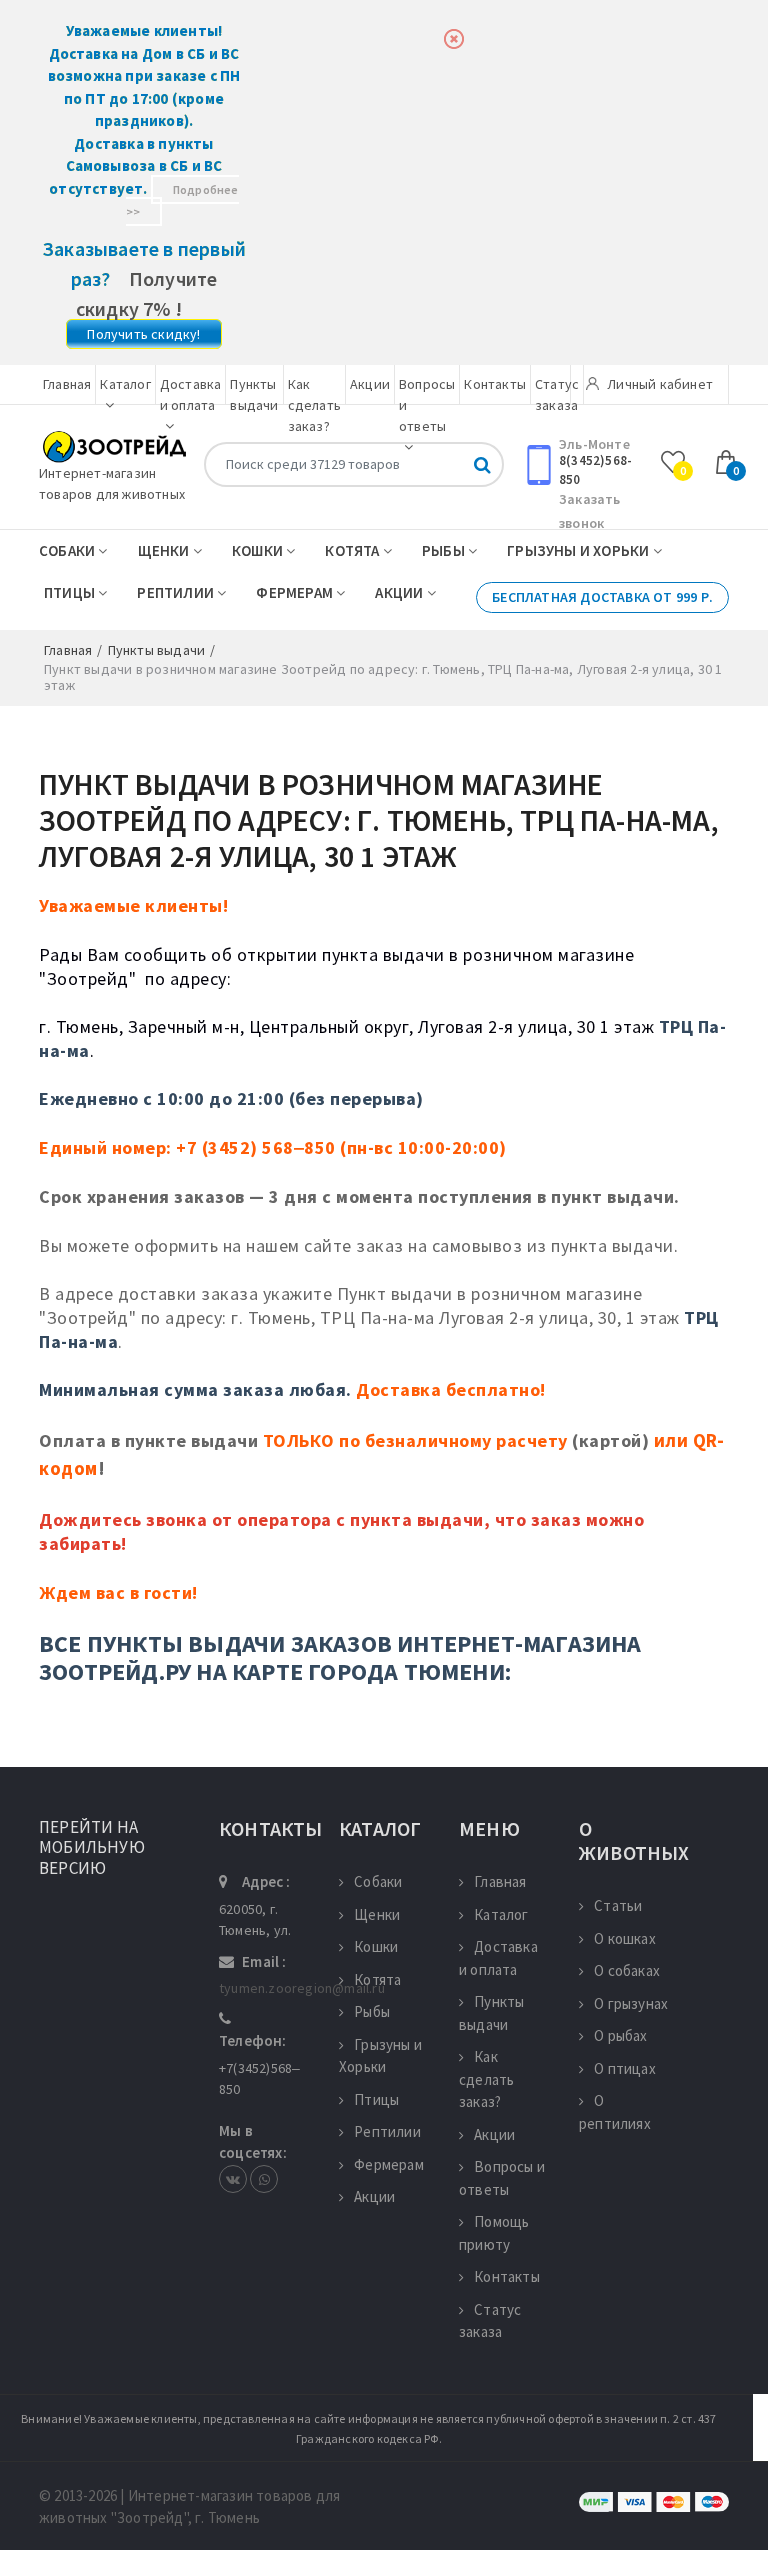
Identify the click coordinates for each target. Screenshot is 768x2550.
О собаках (627, 1970)
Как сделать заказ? (314, 405)
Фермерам (296, 592)
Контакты (495, 384)
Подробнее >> (182, 201)
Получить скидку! (143, 334)
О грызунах (631, 2003)
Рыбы (445, 550)
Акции (370, 384)
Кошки (259, 550)
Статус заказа (490, 2321)
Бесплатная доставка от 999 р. (602, 597)
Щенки (165, 550)
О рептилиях (615, 2112)
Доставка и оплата (191, 394)
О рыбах (620, 2035)
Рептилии (177, 592)
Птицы (71, 592)
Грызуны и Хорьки (579, 550)
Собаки (68, 550)
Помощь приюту (494, 2233)
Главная (67, 384)
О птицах (625, 2068)
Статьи (618, 1905)
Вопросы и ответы (502, 2178)
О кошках (625, 1938)
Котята (353, 550)
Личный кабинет (658, 384)
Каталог (501, 1914)
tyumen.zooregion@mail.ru (302, 1988)
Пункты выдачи (491, 2013)
